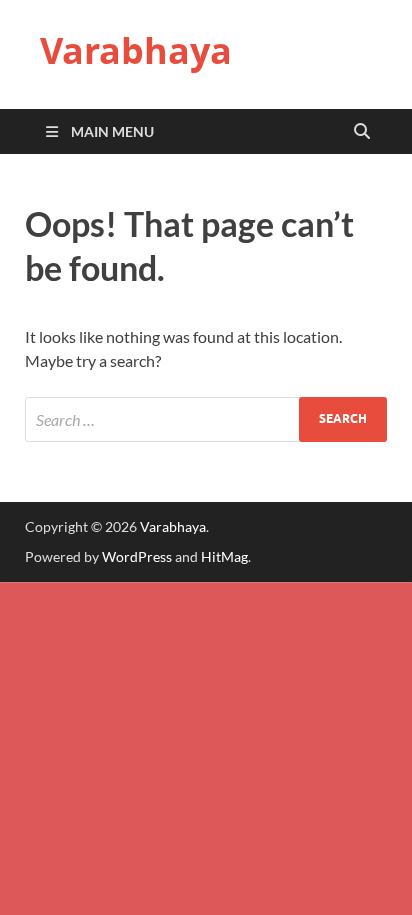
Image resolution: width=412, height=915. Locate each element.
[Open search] (362, 132)
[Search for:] (206, 419)
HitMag (224, 556)
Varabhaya (136, 50)
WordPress (137, 556)
